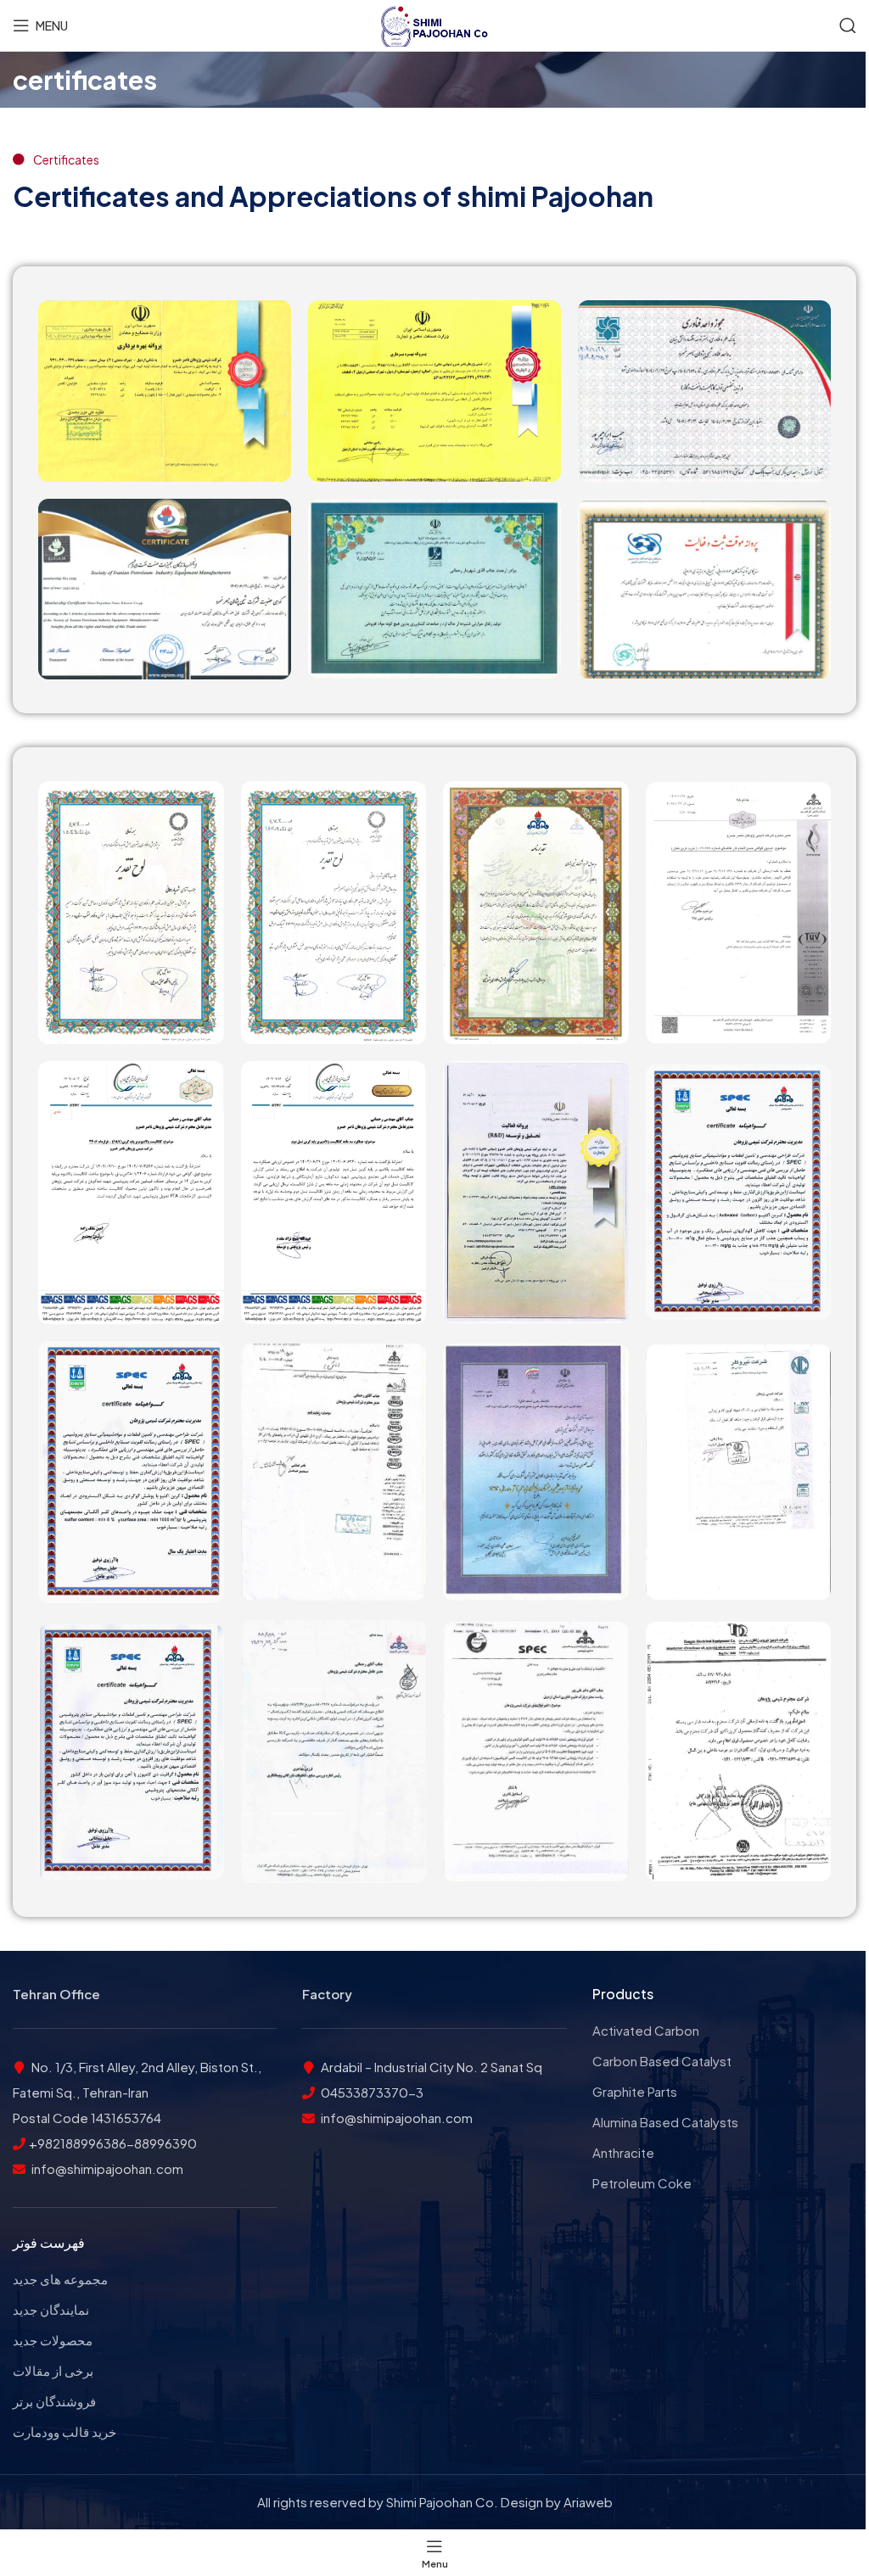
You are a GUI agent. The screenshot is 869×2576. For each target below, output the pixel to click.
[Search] (848, 25)
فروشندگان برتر (54, 2401)
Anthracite (623, 2152)
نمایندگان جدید (51, 2309)
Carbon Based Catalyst (662, 2061)
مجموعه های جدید (60, 2279)
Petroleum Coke (642, 2183)
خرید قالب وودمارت (64, 2431)
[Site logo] (434, 23)
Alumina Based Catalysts (665, 2122)
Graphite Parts (635, 2091)
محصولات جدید (53, 2340)
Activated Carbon (646, 2030)
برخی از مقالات (53, 2370)
